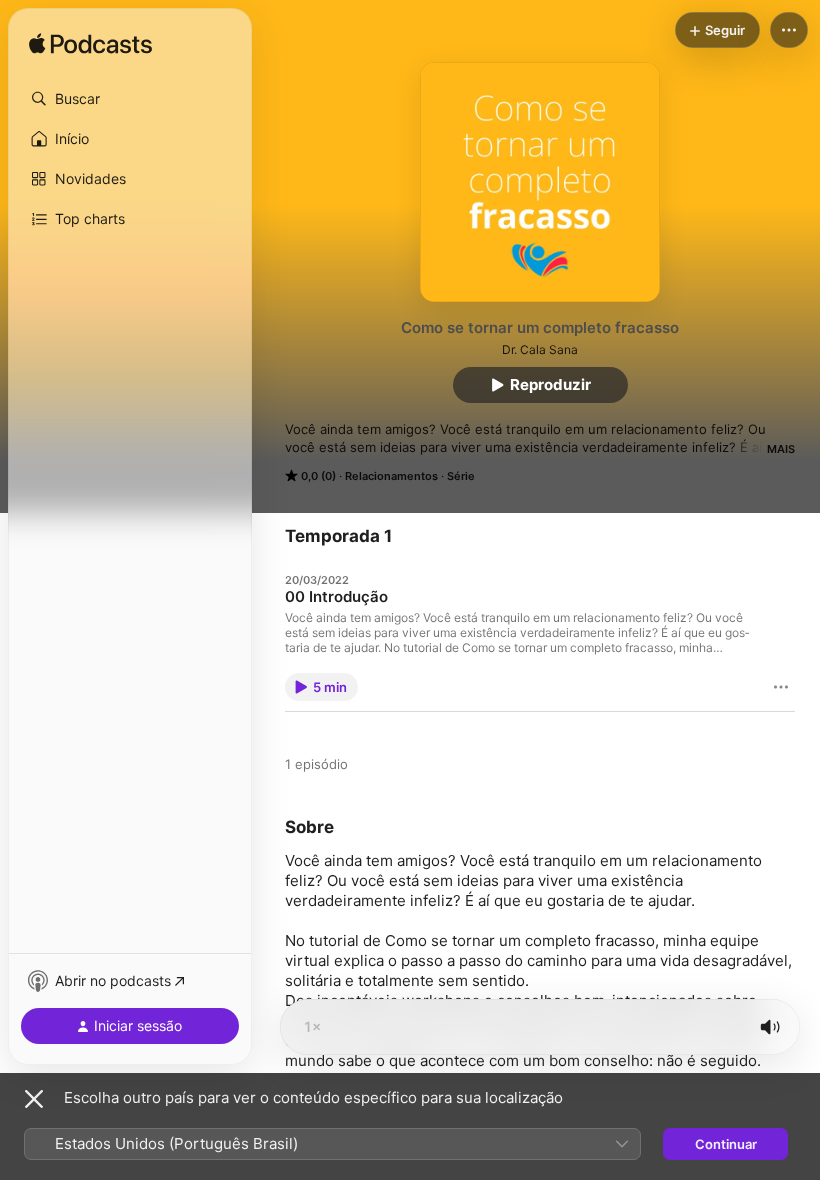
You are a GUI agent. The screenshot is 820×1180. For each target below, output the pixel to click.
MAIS (781, 449)
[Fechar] (34, 1099)
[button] (130, 99)
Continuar (726, 1144)
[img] (90, 45)
